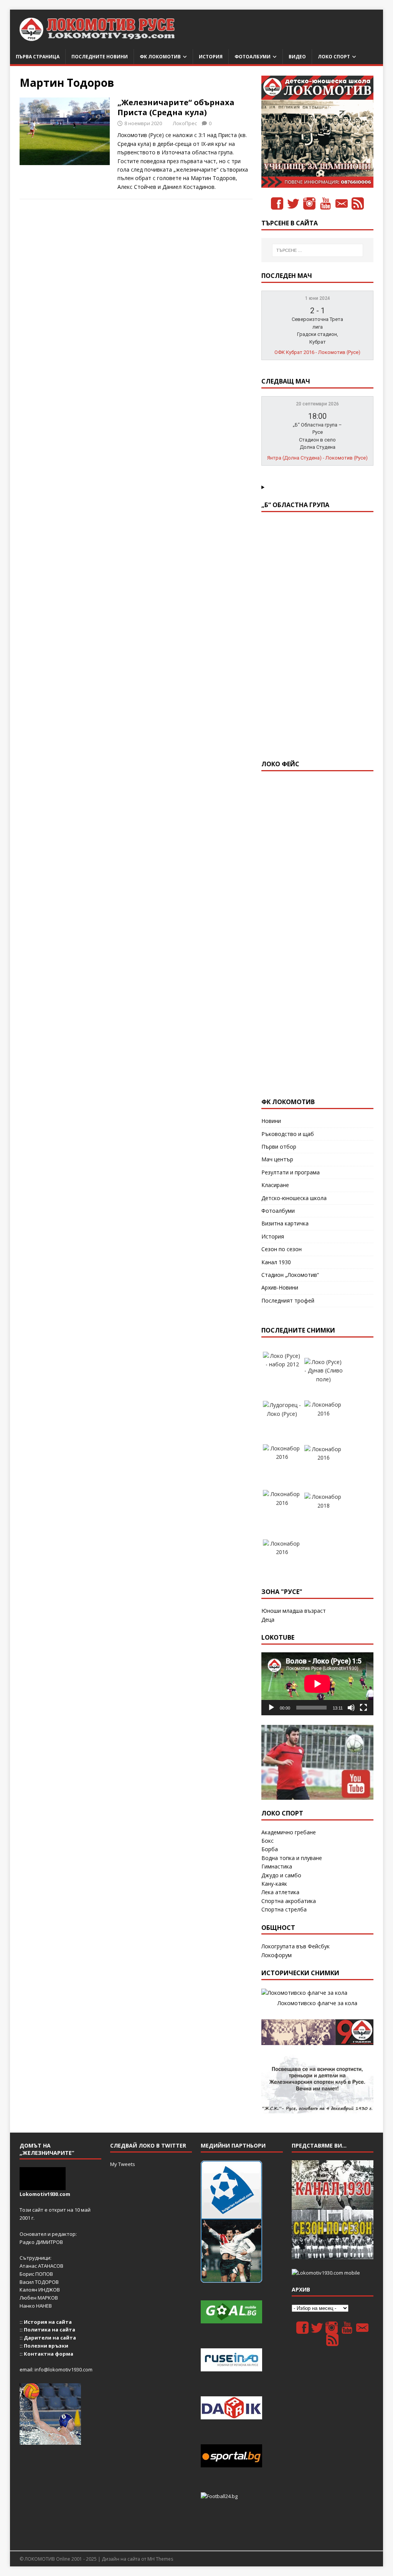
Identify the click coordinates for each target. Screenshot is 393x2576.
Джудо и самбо (281, 1875)
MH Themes (160, 2559)
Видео (297, 57)
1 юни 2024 (318, 298)
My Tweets (123, 2164)
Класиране (275, 1185)
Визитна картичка (285, 1223)
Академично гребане (289, 1832)
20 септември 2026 (317, 404)
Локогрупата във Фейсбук (296, 1946)
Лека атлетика (280, 1892)
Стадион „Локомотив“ (290, 1275)
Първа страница (38, 57)
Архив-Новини (280, 1287)
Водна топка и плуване (292, 1858)
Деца (268, 1620)
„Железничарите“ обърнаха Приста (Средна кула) (176, 107)
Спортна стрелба (284, 1909)
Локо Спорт (334, 57)
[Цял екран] (363, 1708)
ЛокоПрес (185, 123)
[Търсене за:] (318, 250)
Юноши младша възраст (294, 1611)
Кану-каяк (274, 1884)
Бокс (268, 1841)
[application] (317, 1684)
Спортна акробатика (289, 1901)
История (211, 57)
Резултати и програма (291, 1172)
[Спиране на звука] (351, 1708)
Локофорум (277, 1955)
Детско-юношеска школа (294, 1198)
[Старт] (271, 1708)
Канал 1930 (276, 1262)
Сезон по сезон (282, 1249)
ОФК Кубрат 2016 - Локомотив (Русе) (317, 352)
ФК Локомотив (160, 57)
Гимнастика (277, 1866)
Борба (270, 1849)
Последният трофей (288, 1300)
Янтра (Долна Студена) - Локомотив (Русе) (317, 458)
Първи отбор (279, 1147)
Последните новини (100, 57)
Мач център (277, 1159)
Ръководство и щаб (288, 1134)
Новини (271, 1121)
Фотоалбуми (253, 57)
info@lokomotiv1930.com (64, 2369)
